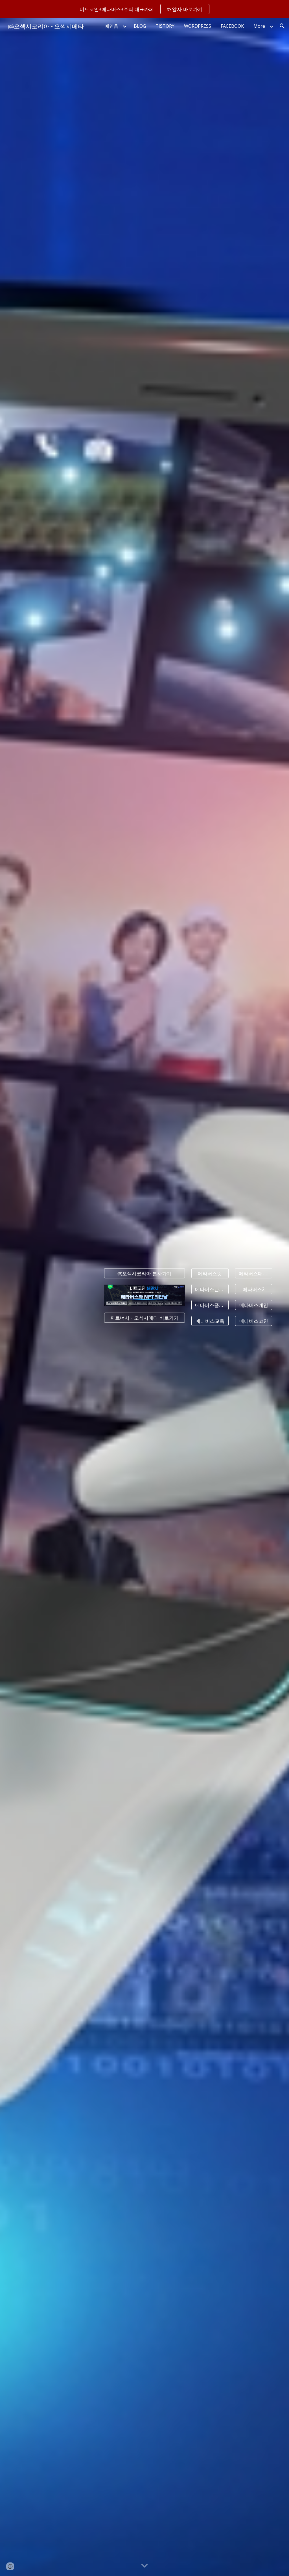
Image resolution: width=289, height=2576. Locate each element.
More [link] (259, 26)
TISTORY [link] (165, 26)
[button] (282, 26)
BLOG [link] (140, 26)
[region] (144, 9)
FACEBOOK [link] (232, 26)
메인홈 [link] (111, 26)
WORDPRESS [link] (198, 26)
